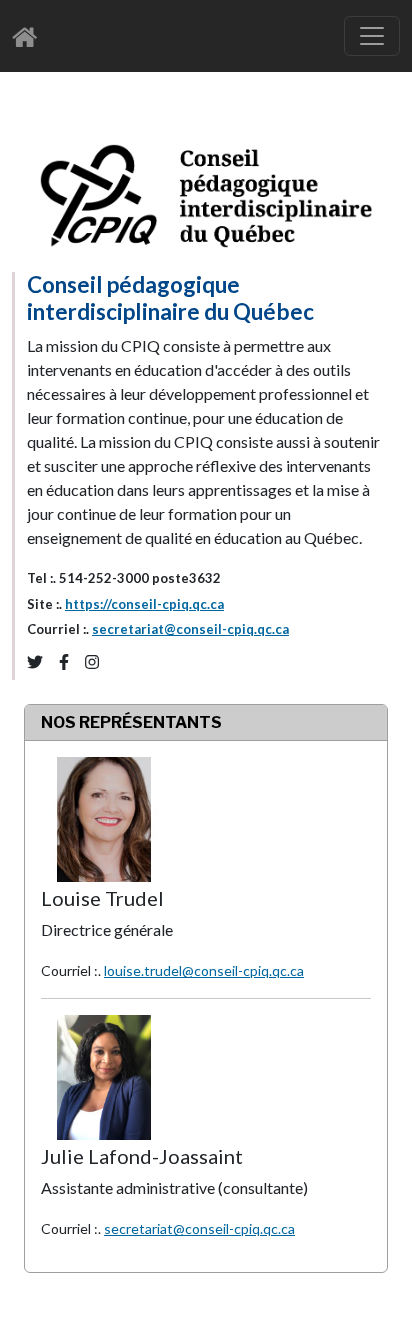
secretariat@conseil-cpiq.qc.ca (190, 629)
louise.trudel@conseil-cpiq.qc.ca (204, 970)
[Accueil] (30, 36)
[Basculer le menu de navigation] (372, 36)
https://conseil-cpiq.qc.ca (144, 604)
